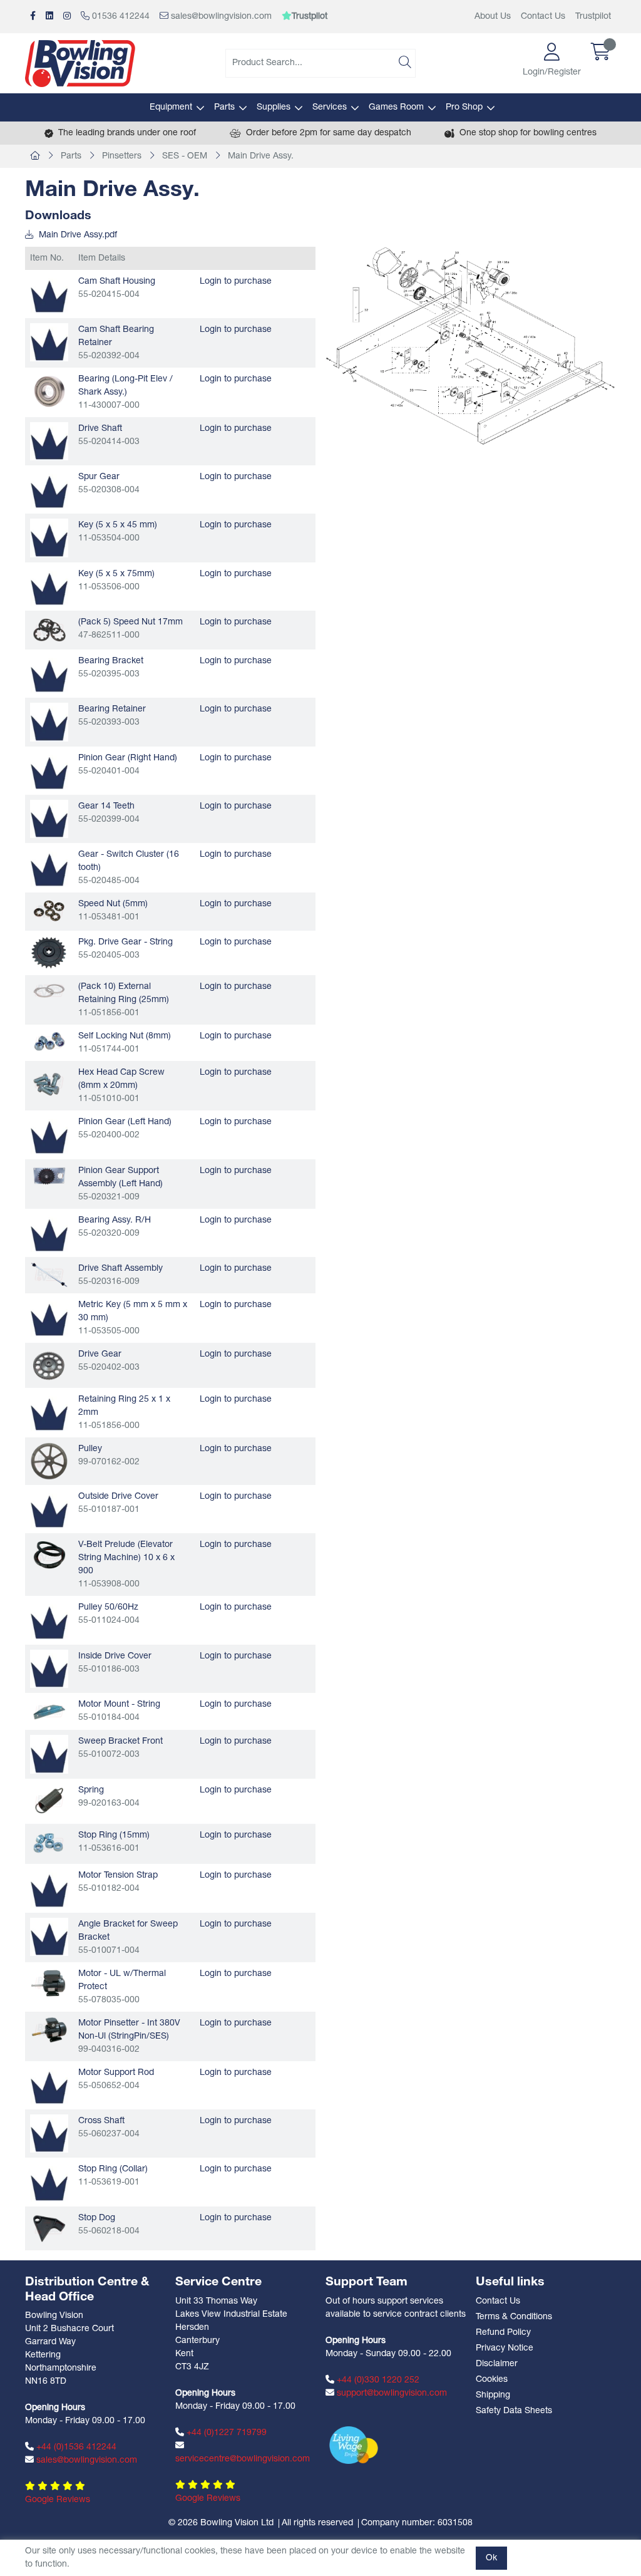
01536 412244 (120, 17)
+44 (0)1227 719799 (225, 2433)
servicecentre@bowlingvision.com (243, 2459)
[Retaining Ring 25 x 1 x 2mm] (49, 1412)
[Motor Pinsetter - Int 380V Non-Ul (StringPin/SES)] (49, 2030)
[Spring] (49, 1801)
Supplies (274, 107)
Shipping (493, 2395)
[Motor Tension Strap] (49, 1888)
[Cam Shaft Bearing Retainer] (49, 342)
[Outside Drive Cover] (49, 1509)
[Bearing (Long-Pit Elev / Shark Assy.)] (49, 391)
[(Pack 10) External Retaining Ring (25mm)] (49, 991)
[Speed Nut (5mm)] (49, 911)
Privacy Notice (505, 2348)
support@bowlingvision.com (391, 2393)
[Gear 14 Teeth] (49, 819)
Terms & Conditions (514, 2317)
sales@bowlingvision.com (220, 17)
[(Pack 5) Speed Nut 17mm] (49, 630)
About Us (493, 17)
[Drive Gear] (49, 1365)
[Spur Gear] (49, 489)
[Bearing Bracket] (49, 674)
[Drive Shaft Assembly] (49, 1275)
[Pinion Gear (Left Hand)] (49, 1135)
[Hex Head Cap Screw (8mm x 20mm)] (49, 1082)
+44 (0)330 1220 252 (377, 2380)
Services (330, 107)
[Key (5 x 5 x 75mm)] (49, 587)
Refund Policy (503, 2333)
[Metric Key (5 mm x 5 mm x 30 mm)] (49, 1317)
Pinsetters (122, 156)
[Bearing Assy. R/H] (49, 1233)
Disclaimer (497, 2364)
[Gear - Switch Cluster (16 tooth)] (49, 867)
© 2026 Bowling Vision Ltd (221, 2523)
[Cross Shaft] (49, 2134)
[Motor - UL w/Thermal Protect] (49, 1983)
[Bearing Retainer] (49, 722)
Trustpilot (593, 17)
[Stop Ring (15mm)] (49, 1844)
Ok (491, 2558)
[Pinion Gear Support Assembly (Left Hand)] (49, 1176)
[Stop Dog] (49, 2229)
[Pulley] (49, 1461)
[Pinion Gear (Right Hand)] (49, 771)
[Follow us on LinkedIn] (49, 17)
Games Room (396, 107)
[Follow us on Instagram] (67, 17)
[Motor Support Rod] (49, 2085)
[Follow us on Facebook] (33, 17)
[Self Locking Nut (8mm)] (49, 1042)
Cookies (492, 2380)
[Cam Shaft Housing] (49, 294)
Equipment (171, 107)
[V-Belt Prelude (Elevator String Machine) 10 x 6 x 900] (49, 1555)
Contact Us (543, 17)
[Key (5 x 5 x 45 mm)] (49, 538)
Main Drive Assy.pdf (77, 235)
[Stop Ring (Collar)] (49, 2182)
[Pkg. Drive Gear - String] (49, 953)
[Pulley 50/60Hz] (49, 1620)
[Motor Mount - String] (49, 1711)
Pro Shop (464, 107)
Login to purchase (236, 282)
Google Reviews (58, 2500)
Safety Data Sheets (514, 2411)
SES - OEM (185, 156)
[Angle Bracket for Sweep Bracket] (49, 1937)
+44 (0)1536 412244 (75, 2447)
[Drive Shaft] (49, 441)
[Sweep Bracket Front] (49, 1754)
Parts (224, 107)
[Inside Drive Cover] (49, 1669)
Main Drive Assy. (261, 156)
